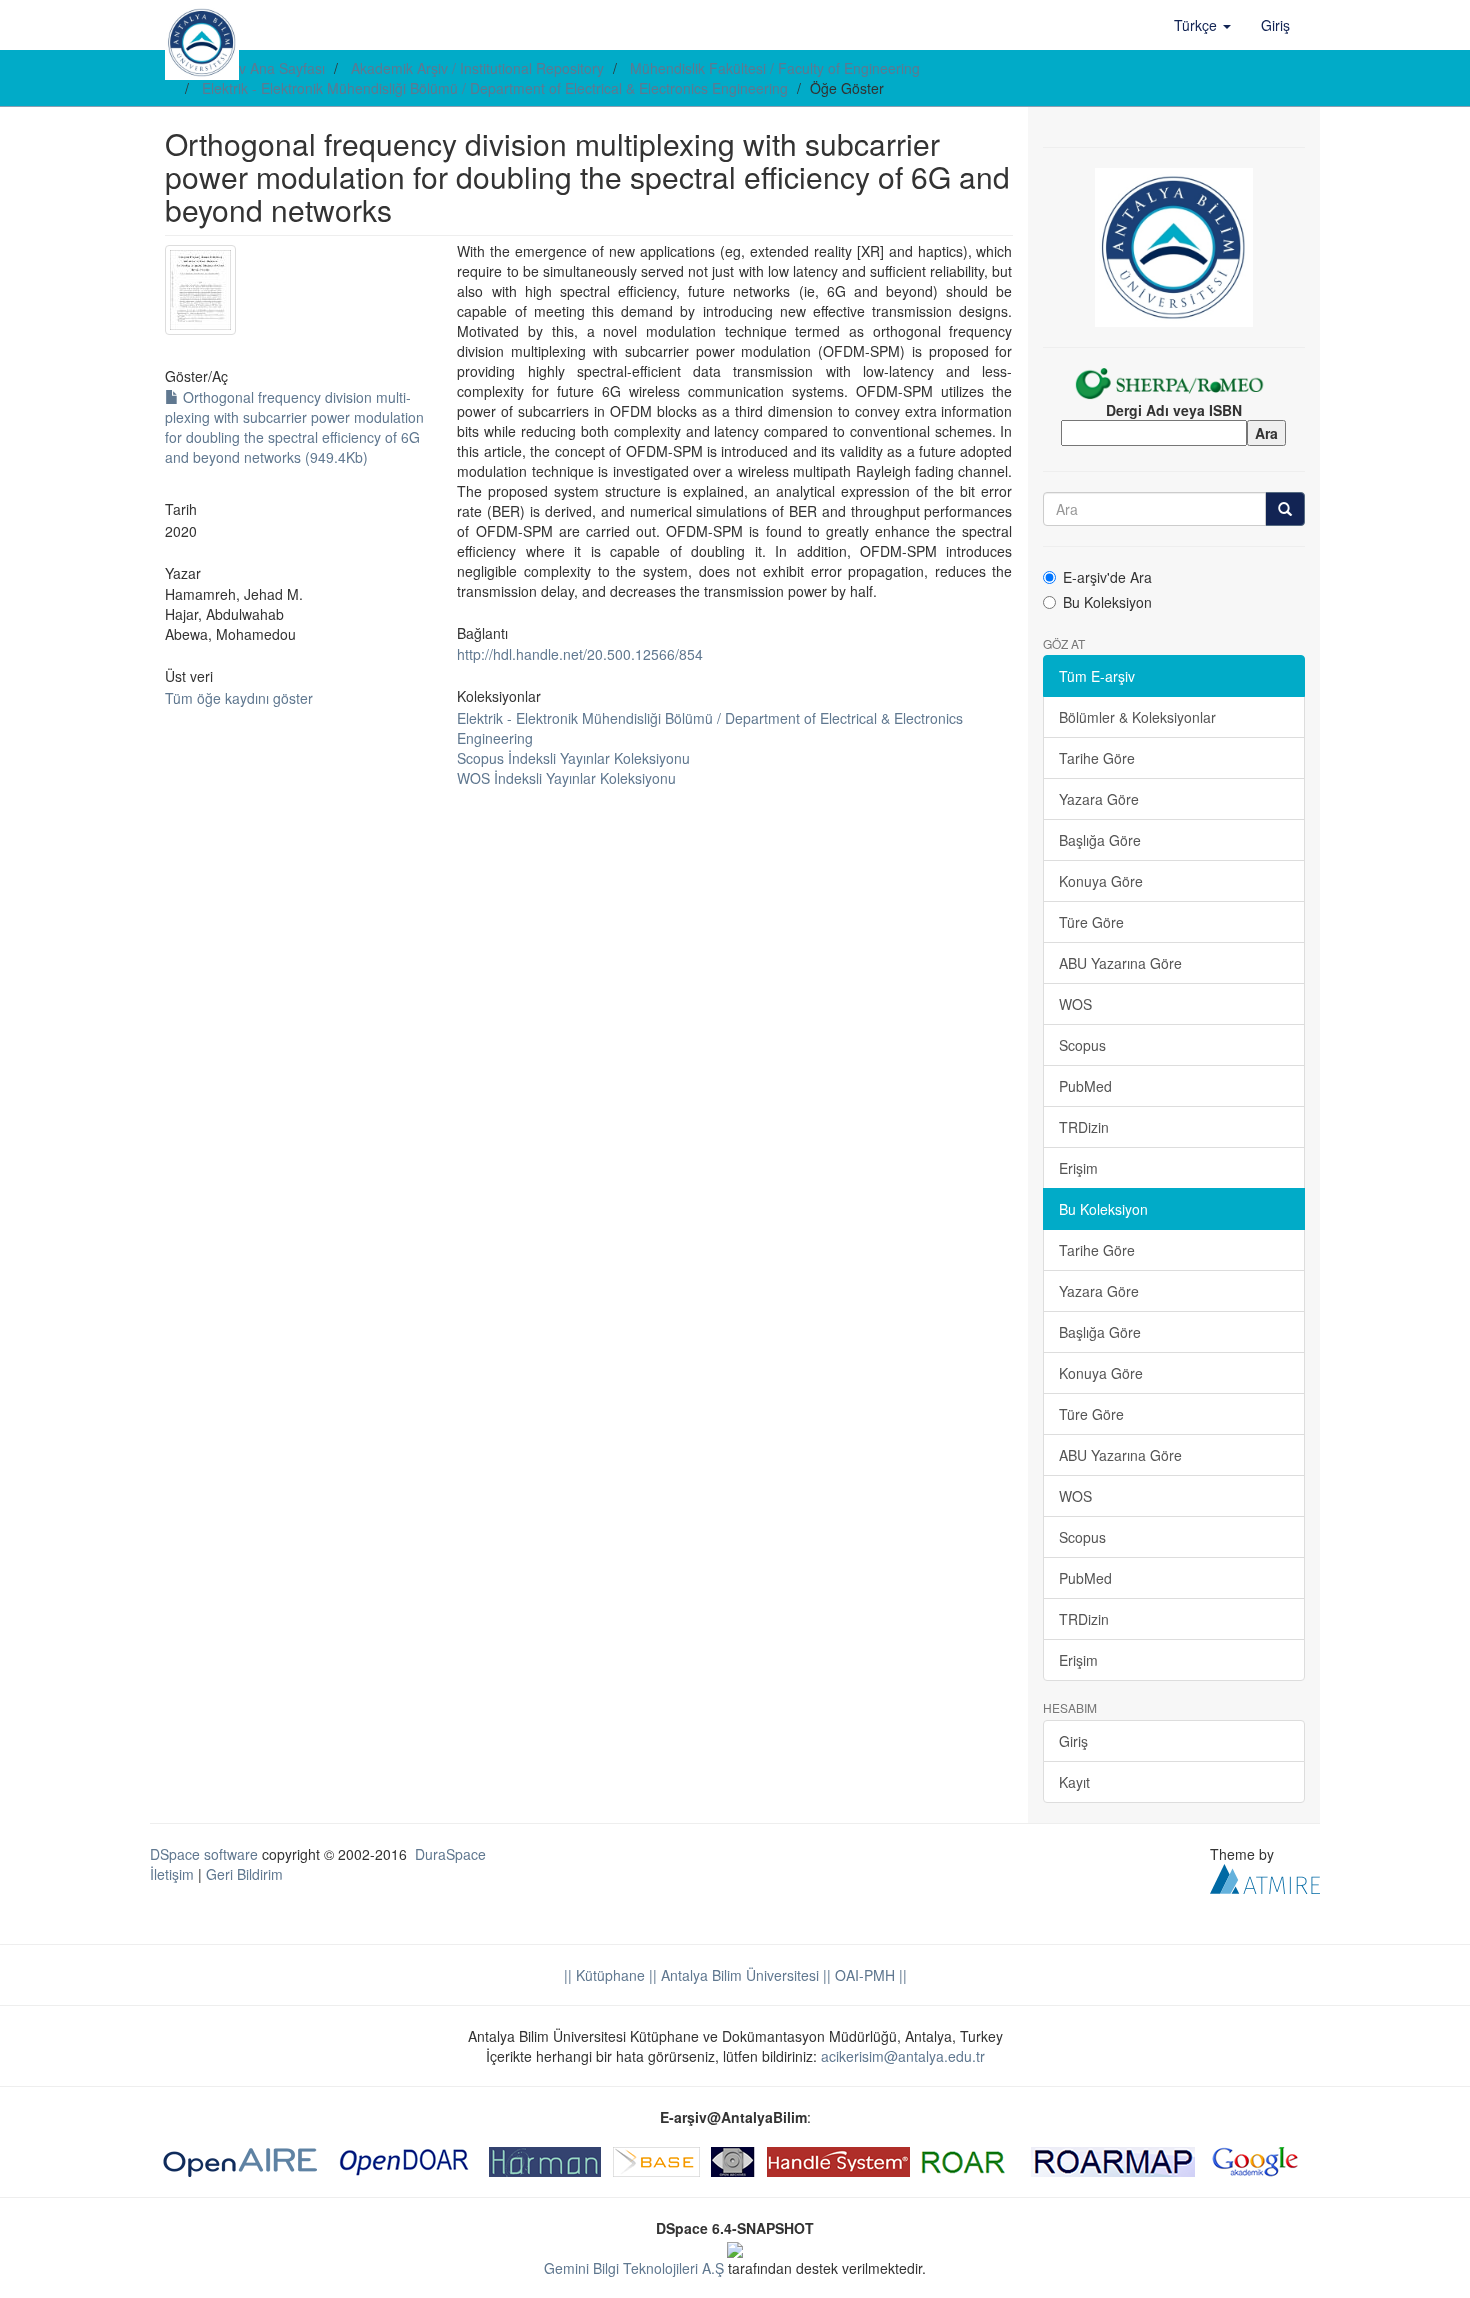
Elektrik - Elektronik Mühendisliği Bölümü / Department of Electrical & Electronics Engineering (495, 88)
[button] (1202, 25)
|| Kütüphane (604, 1975)
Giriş (1073, 1741)
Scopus (1082, 1045)
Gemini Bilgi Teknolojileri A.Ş (634, 2268)
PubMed (1085, 1086)
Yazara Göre (1099, 799)
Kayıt (1074, 1782)
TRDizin (1084, 1127)
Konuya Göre (1101, 881)
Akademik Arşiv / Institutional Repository (477, 68)
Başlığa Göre (1100, 840)
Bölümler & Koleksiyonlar (1137, 717)
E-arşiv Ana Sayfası (263, 68)
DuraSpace (450, 1854)
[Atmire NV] (1265, 1876)
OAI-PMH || (869, 1975)
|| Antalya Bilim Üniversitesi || (738, 1975)
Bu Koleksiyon (1107, 602)
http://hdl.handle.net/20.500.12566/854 (580, 654)
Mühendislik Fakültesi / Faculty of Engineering (775, 68)
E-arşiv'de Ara (1107, 577)
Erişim (1078, 1168)
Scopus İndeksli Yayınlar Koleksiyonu (573, 758)
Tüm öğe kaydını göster (239, 698)
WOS (1075, 1004)
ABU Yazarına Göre (1120, 963)
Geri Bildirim (244, 1874)
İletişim (172, 1874)
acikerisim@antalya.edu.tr (903, 2056)
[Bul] (1285, 509)
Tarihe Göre (1097, 758)
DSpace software (204, 1854)
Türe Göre (1091, 922)
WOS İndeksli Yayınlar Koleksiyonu (566, 778)
